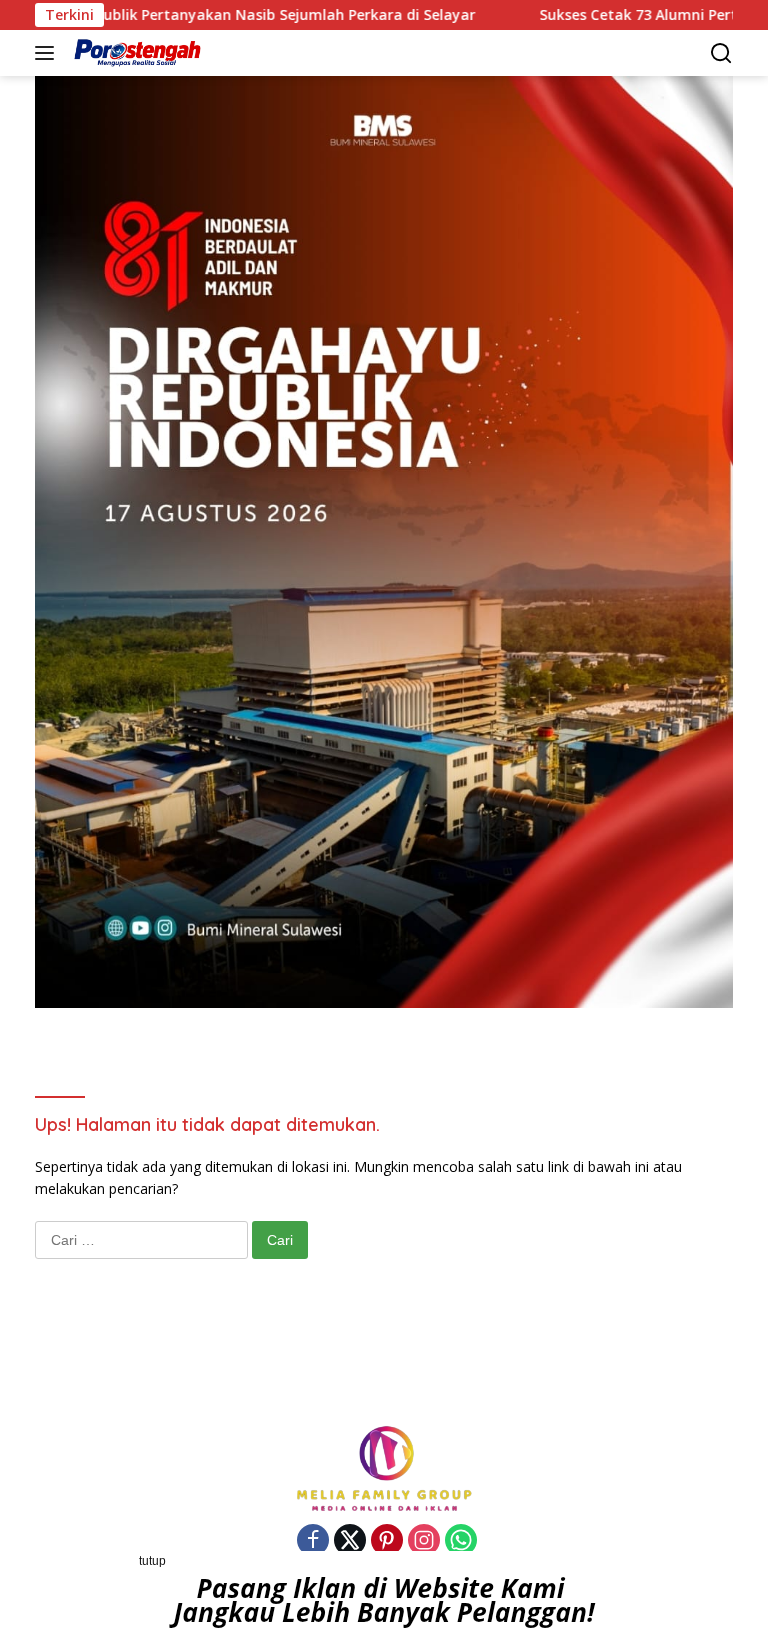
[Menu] (48, 53)
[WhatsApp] (461, 1541)
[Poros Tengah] (135, 53)
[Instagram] (424, 1541)
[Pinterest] (387, 1541)
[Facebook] (313, 1541)
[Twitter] (350, 1541)
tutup (152, 1561)
